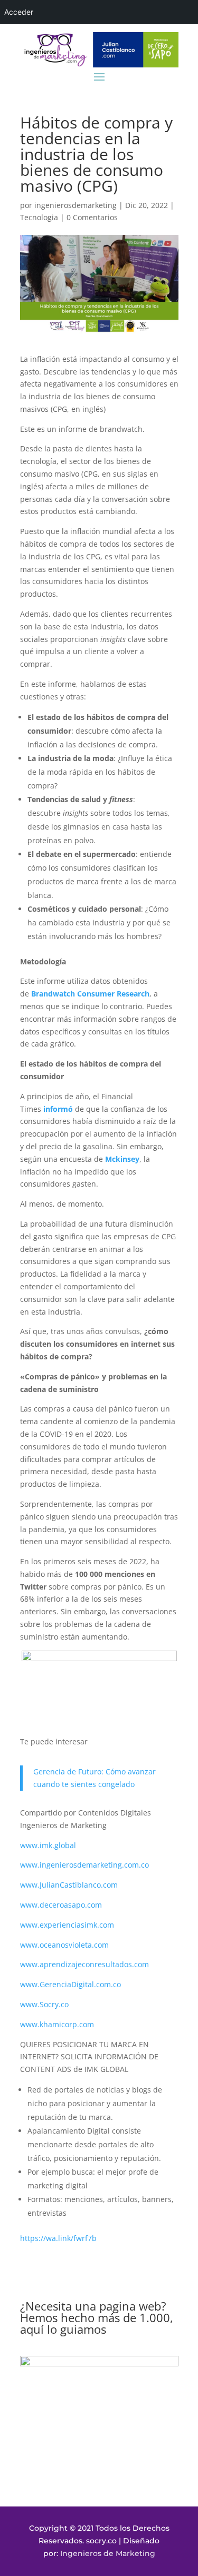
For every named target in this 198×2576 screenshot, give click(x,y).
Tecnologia (39, 217)
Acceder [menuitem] (19, 12)
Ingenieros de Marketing (108, 2553)
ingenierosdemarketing (76, 205)
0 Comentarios (92, 217)
